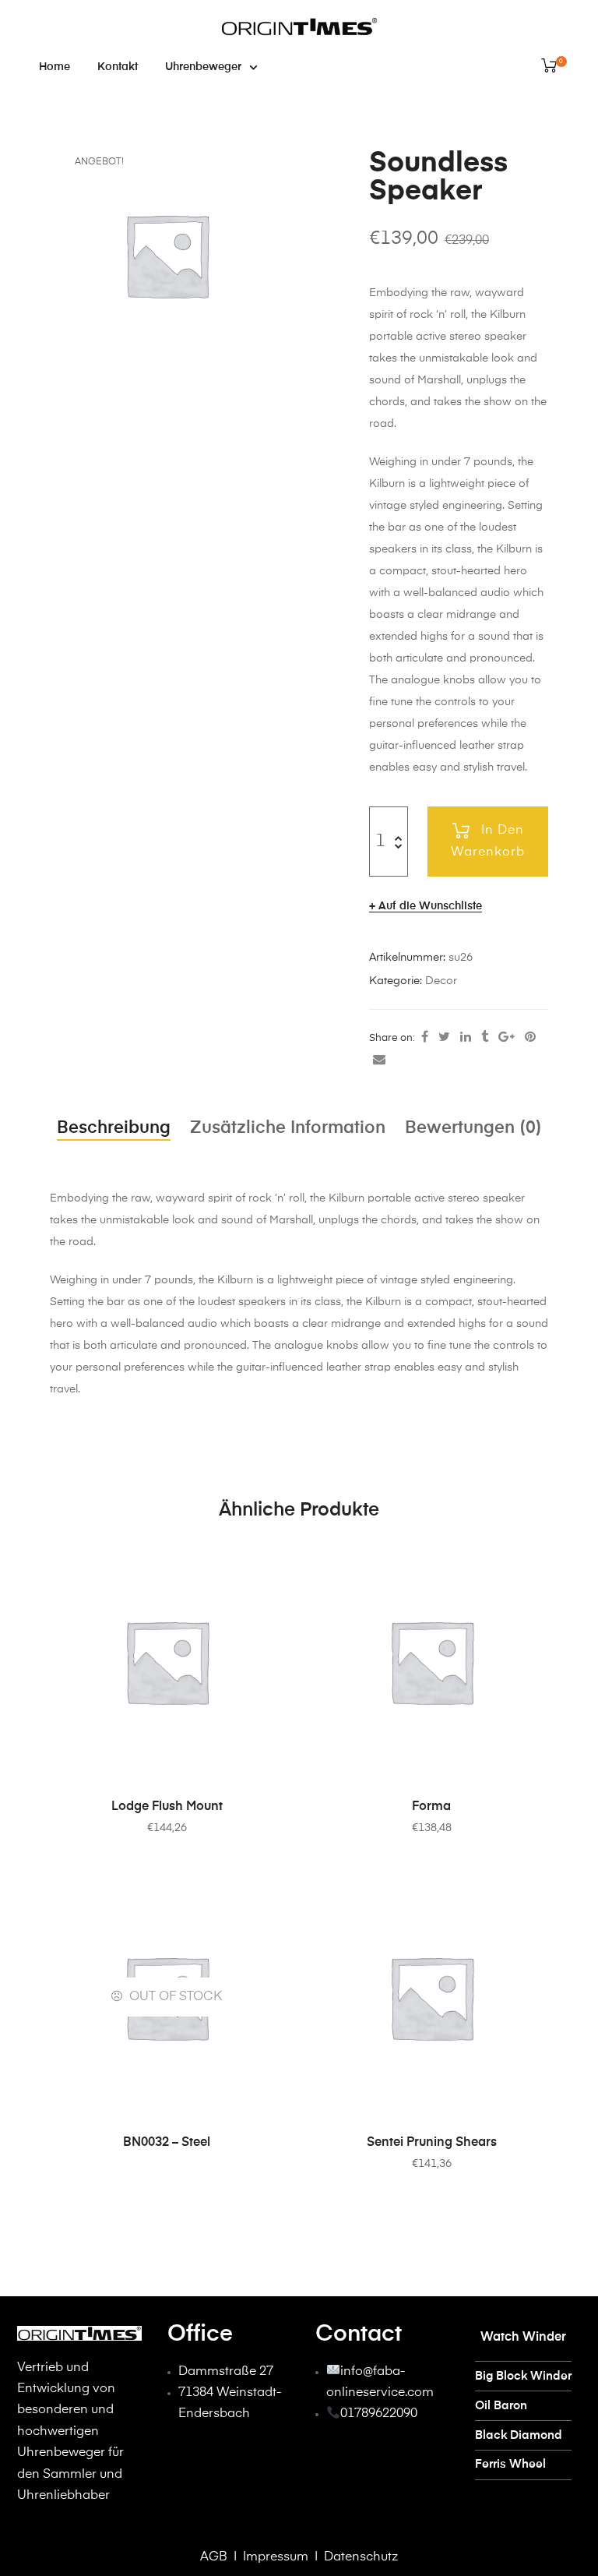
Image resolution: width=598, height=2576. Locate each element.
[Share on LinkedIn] (466, 1038)
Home (55, 67)
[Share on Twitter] (444, 1038)
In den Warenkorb (488, 842)
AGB (214, 2557)
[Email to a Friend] (379, 1060)
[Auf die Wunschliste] (264, 1564)
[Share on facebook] (425, 1038)
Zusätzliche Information (288, 1128)
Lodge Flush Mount (167, 1807)
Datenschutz (361, 2557)
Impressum (274, 2557)
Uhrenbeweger (203, 67)
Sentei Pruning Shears (432, 2143)
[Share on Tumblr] (485, 1038)
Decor (441, 981)
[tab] (114, 1128)
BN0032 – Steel (167, 2143)
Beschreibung (114, 1128)
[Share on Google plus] (507, 1038)
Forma (431, 1807)
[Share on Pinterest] (530, 1038)
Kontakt (118, 67)
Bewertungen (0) (473, 1128)
